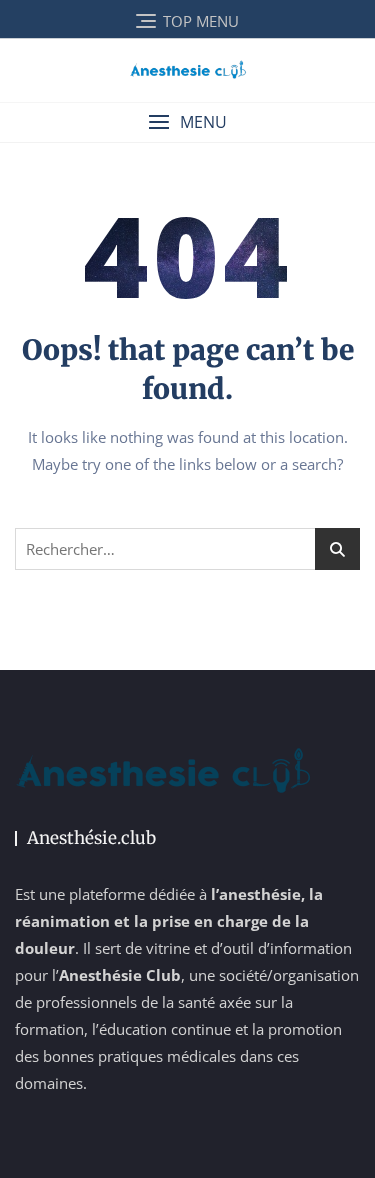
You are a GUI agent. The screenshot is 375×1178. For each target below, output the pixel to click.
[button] (187, 122)
